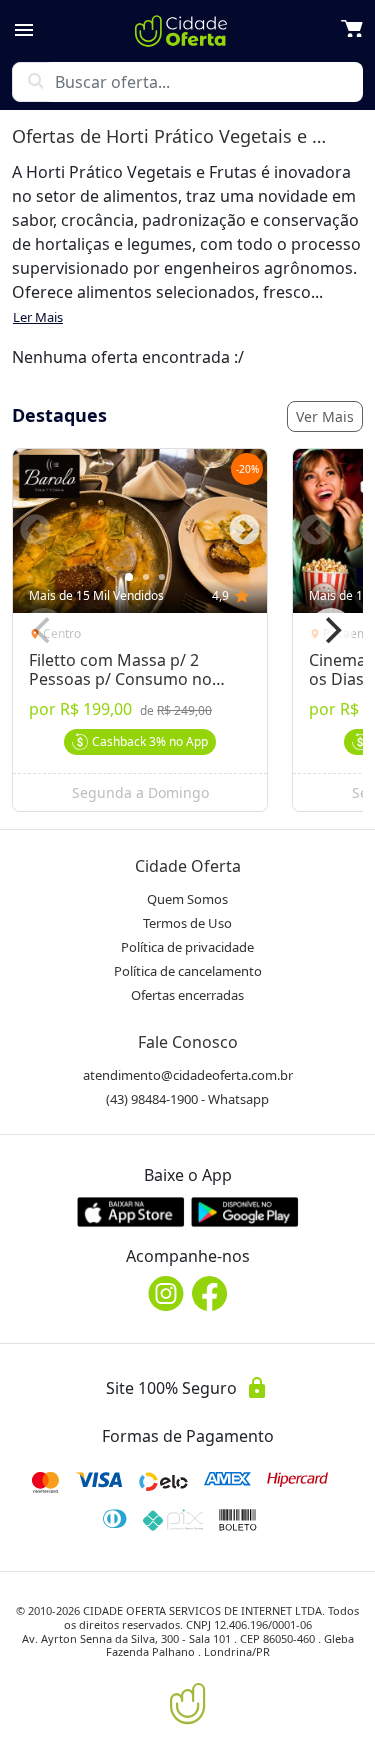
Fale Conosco (188, 1042)
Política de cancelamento (188, 971)
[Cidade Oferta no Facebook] (210, 1293)
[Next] (331, 630)
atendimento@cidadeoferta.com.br (188, 1075)
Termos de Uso (187, 923)
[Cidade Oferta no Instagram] (166, 1293)
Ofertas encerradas (187, 995)
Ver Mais (325, 416)
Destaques (59, 415)
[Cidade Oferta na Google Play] (245, 1211)
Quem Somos (187, 899)
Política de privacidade (187, 947)
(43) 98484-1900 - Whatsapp (187, 1099)
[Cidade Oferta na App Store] (131, 1211)
